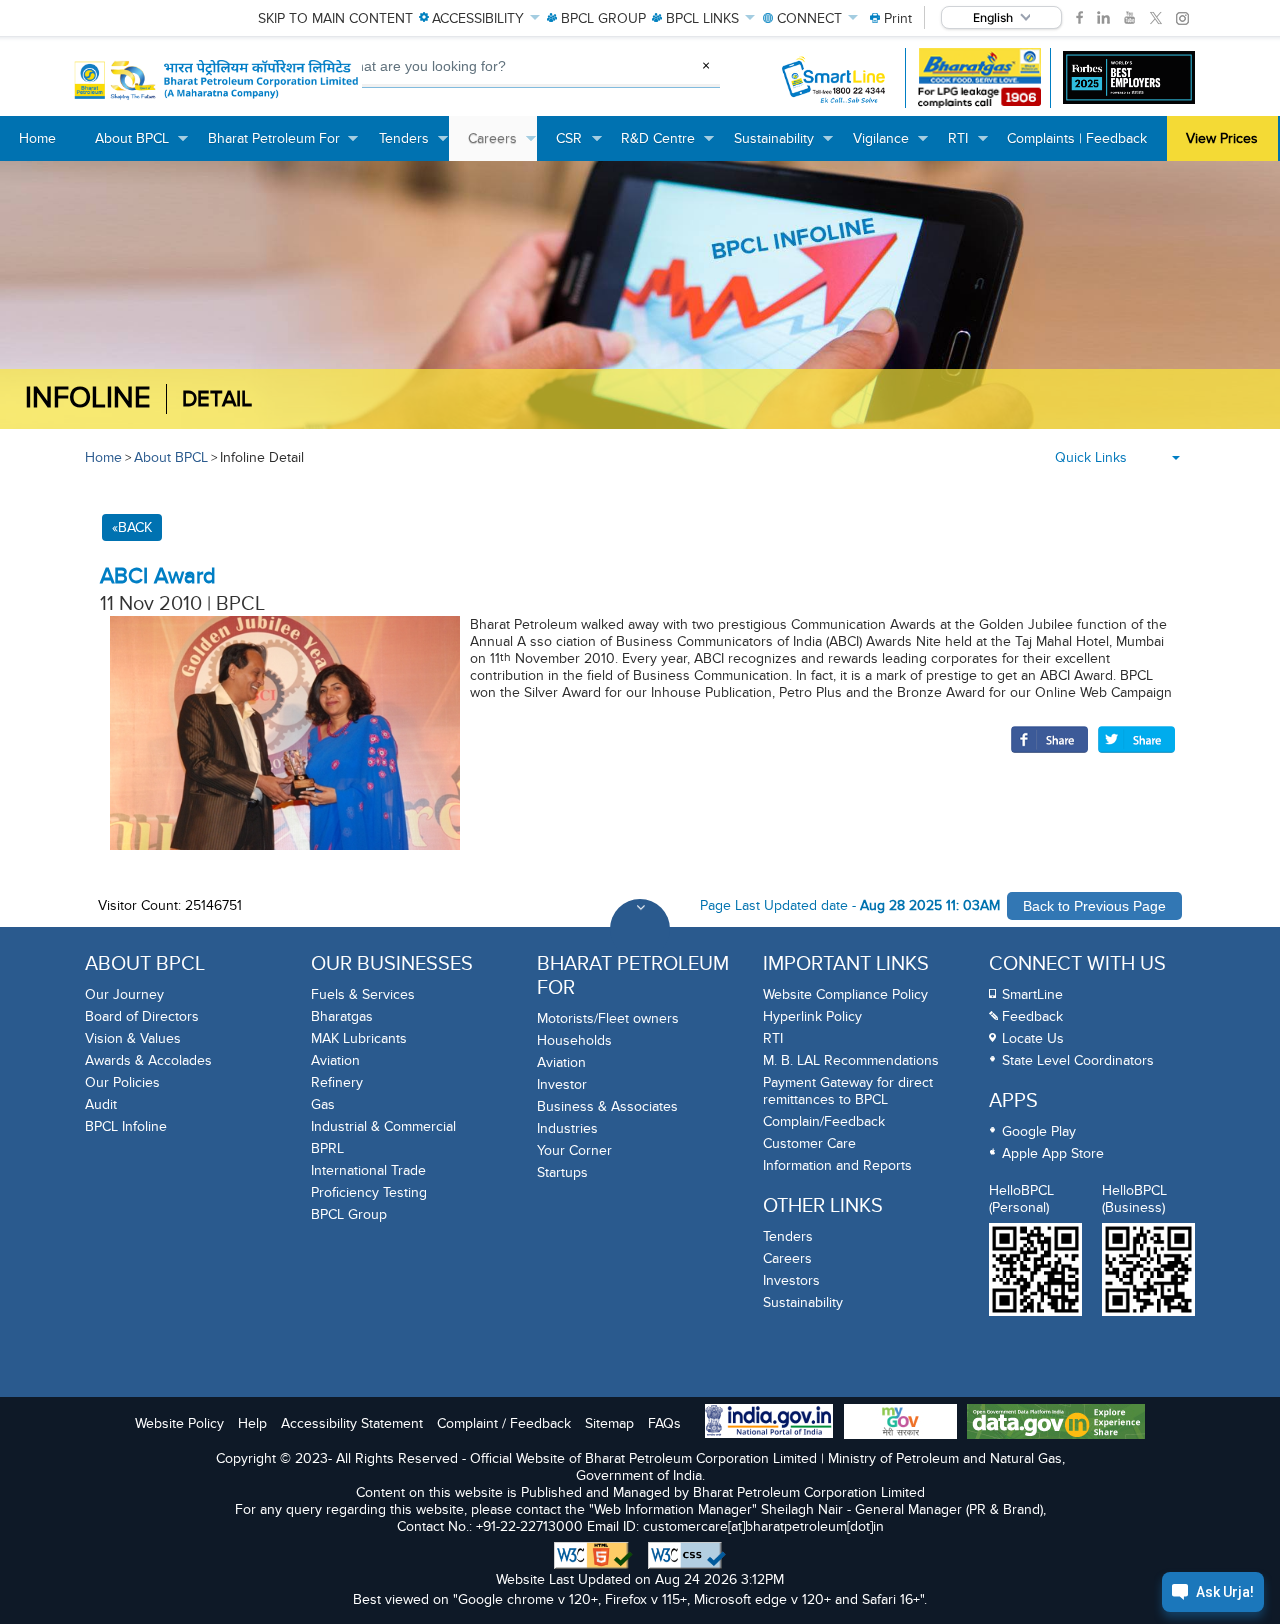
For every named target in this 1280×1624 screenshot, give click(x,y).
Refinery (337, 1082)
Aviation (335, 1060)
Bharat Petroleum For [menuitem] (284, 145)
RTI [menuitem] (968, 145)
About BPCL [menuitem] (142, 145)
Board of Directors (142, 1016)
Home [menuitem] (37, 138)
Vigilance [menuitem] (891, 145)
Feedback (1032, 1016)
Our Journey (124, 994)
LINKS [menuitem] (702, 18)
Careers (787, 1258)
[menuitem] (891, 18)
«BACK (132, 527)
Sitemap (609, 1423)
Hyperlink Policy (812, 1016)
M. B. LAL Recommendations (851, 1060)
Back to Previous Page (1094, 906)
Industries (567, 1128)
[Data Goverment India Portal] (1056, 1423)
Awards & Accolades (148, 1060)
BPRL (327, 1148)
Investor (562, 1084)
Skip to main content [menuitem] (335, 18)
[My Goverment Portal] (900, 1423)
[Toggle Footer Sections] (640, 929)
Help (252, 1423)
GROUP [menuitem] (603, 18)
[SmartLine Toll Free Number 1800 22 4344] (835, 78)
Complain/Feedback (824, 1121)
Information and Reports (837, 1165)
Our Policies (122, 1082)
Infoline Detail (262, 457)
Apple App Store (1053, 1153)
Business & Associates (607, 1106)
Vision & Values (133, 1038)
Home (103, 457)
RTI (773, 1038)
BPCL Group (349, 1214)
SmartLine (1032, 994)
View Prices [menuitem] (1222, 138)
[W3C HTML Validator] (593, 1556)
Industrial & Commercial (383, 1126)
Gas (323, 1104)
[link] (1079, 18)
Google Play (1039, 1131)
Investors (791, 1280)
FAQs (664, 1423)
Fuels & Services (363, 994)
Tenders (788, 1236)
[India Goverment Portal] (769, 1423)
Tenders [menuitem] (414, 145)
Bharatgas (342, 1016)
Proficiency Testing (369, 1192)
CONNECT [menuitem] (809, 18)
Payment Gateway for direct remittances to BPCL (848, 1091)
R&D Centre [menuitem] (668, 145)
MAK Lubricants (359, 1038)
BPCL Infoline (126, 1126)
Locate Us (1033, 1038)
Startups (562, 1172)
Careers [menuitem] (502, 145)
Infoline (88, 398)
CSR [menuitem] (579, 145)
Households (574, 1040)
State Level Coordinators (1078, 1060)
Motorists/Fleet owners (608, 1018)
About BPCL (171, 457)
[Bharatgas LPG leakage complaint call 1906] (979, 78)
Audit (101, 1104)
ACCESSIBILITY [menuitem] (478, 18)
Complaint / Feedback (504, 1423)
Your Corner (574, 1150)
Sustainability (803, 1302)
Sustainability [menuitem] (784, 145)
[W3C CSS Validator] (687, 1556)
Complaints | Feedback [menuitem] (1077, 138)
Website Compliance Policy (845, 994)
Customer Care (809, 1143)
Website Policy (179, 1423)
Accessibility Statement (352, 1423)
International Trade (368, 1170)
